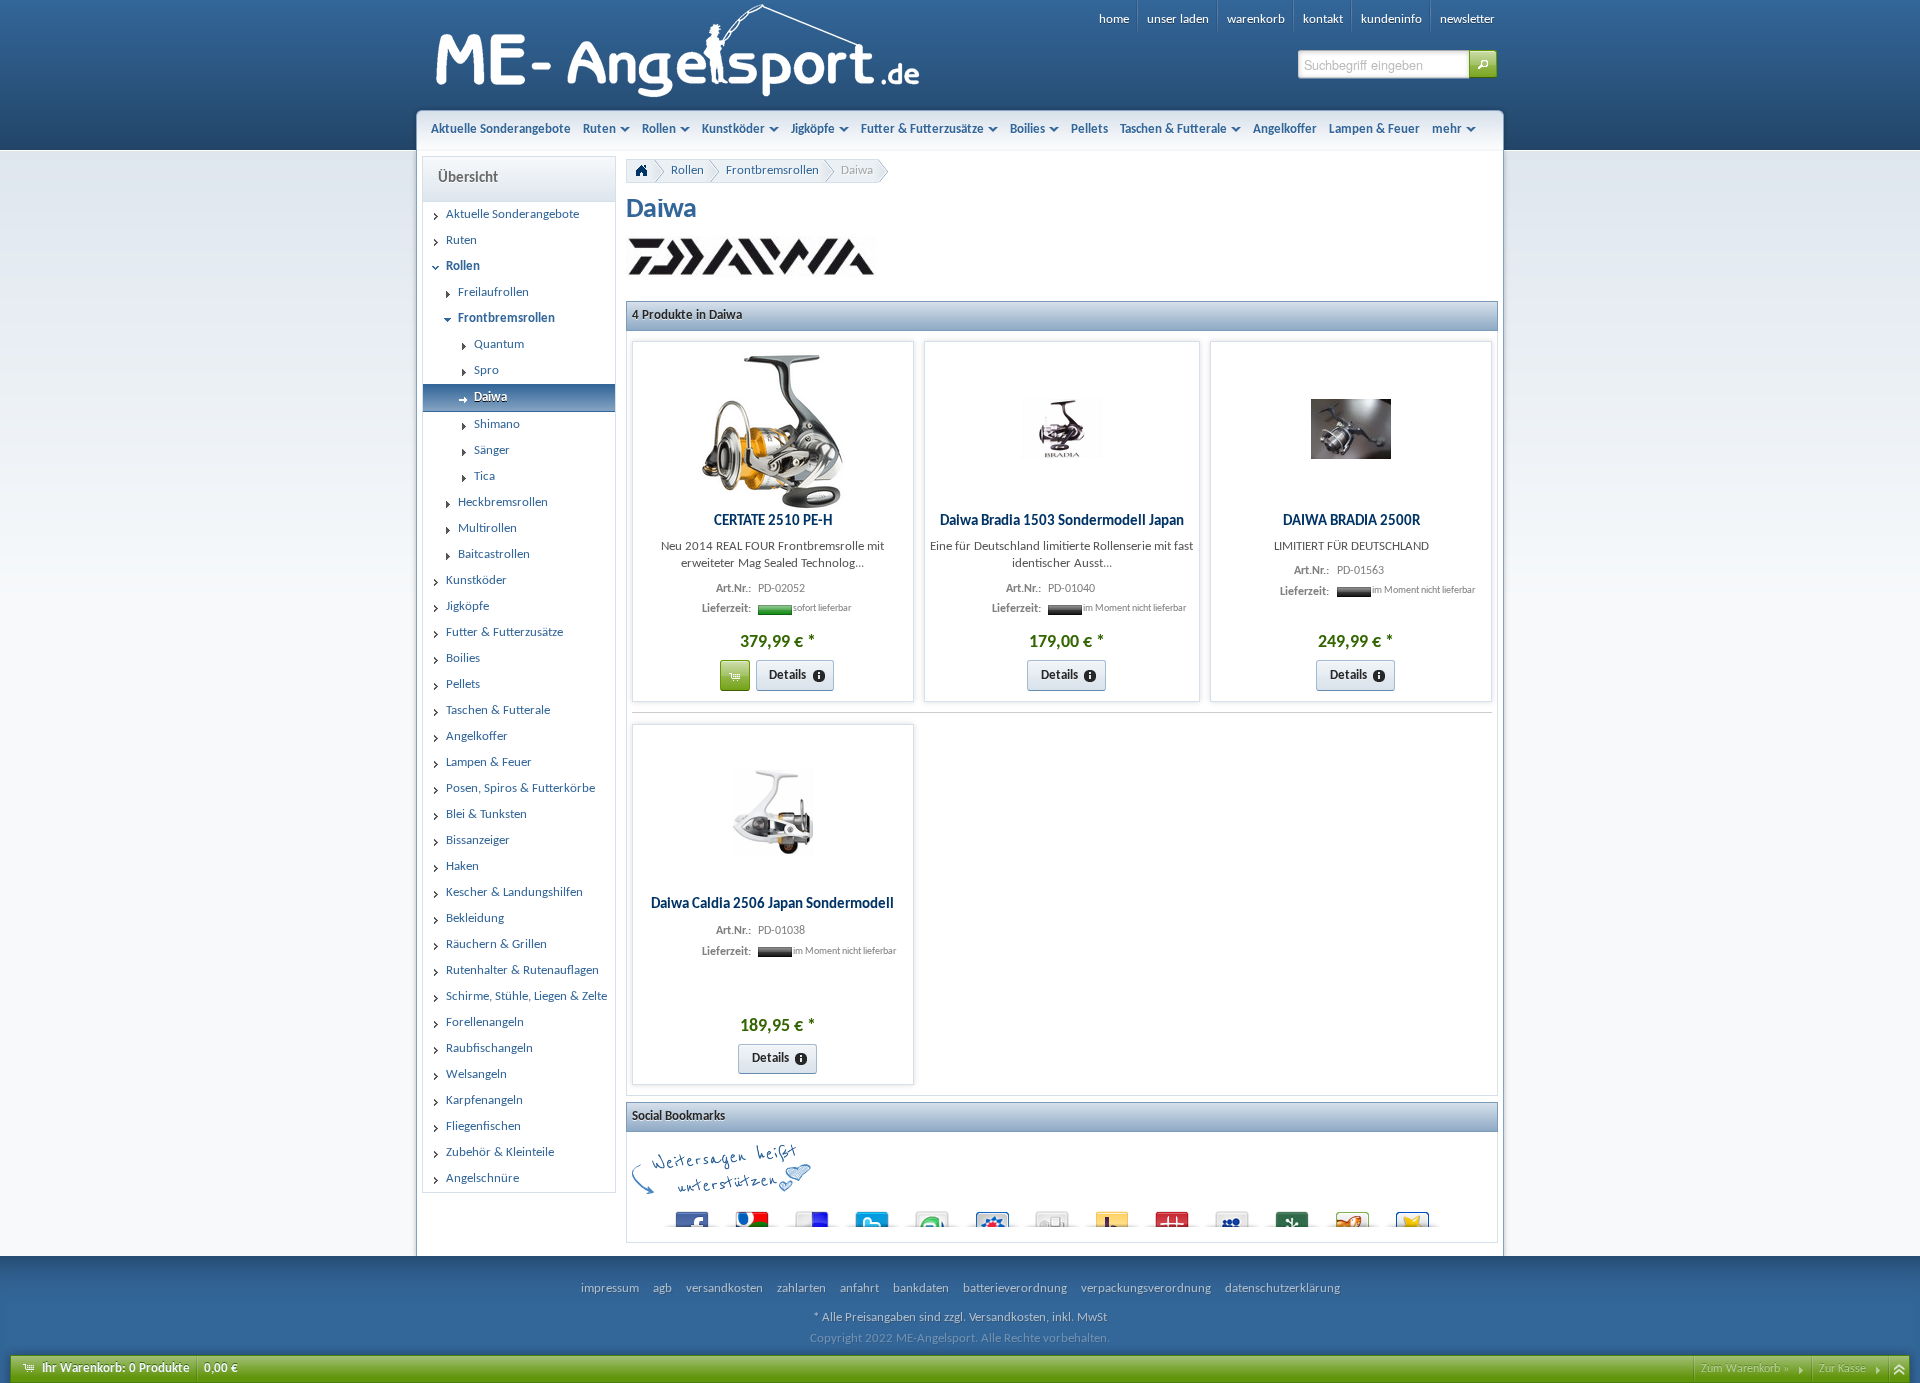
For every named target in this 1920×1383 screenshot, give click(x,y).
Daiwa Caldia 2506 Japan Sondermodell (772, 904)
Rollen (687, 170)
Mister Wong (1172, 1215)
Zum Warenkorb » (1745, 1369)
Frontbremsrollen (772, 170)
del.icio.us (812, 1215)
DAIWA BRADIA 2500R (1351, 521)
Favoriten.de (1412, 1215)
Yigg (1352, 1215)
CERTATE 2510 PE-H (773, 521)
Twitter (872, 1215)
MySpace (1232, 1215)
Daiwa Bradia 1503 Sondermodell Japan (1062, 521)
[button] (1483, 64)
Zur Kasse (1842, 1369)
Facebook (692, 1215)
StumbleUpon (932, 1215)
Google (752, 1215)
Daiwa (857, 170)
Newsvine (1292, 1215)
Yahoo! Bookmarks (1112, 1215)
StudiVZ (992, 1215)
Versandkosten (1007, 1317)
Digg (1052, 1215)
